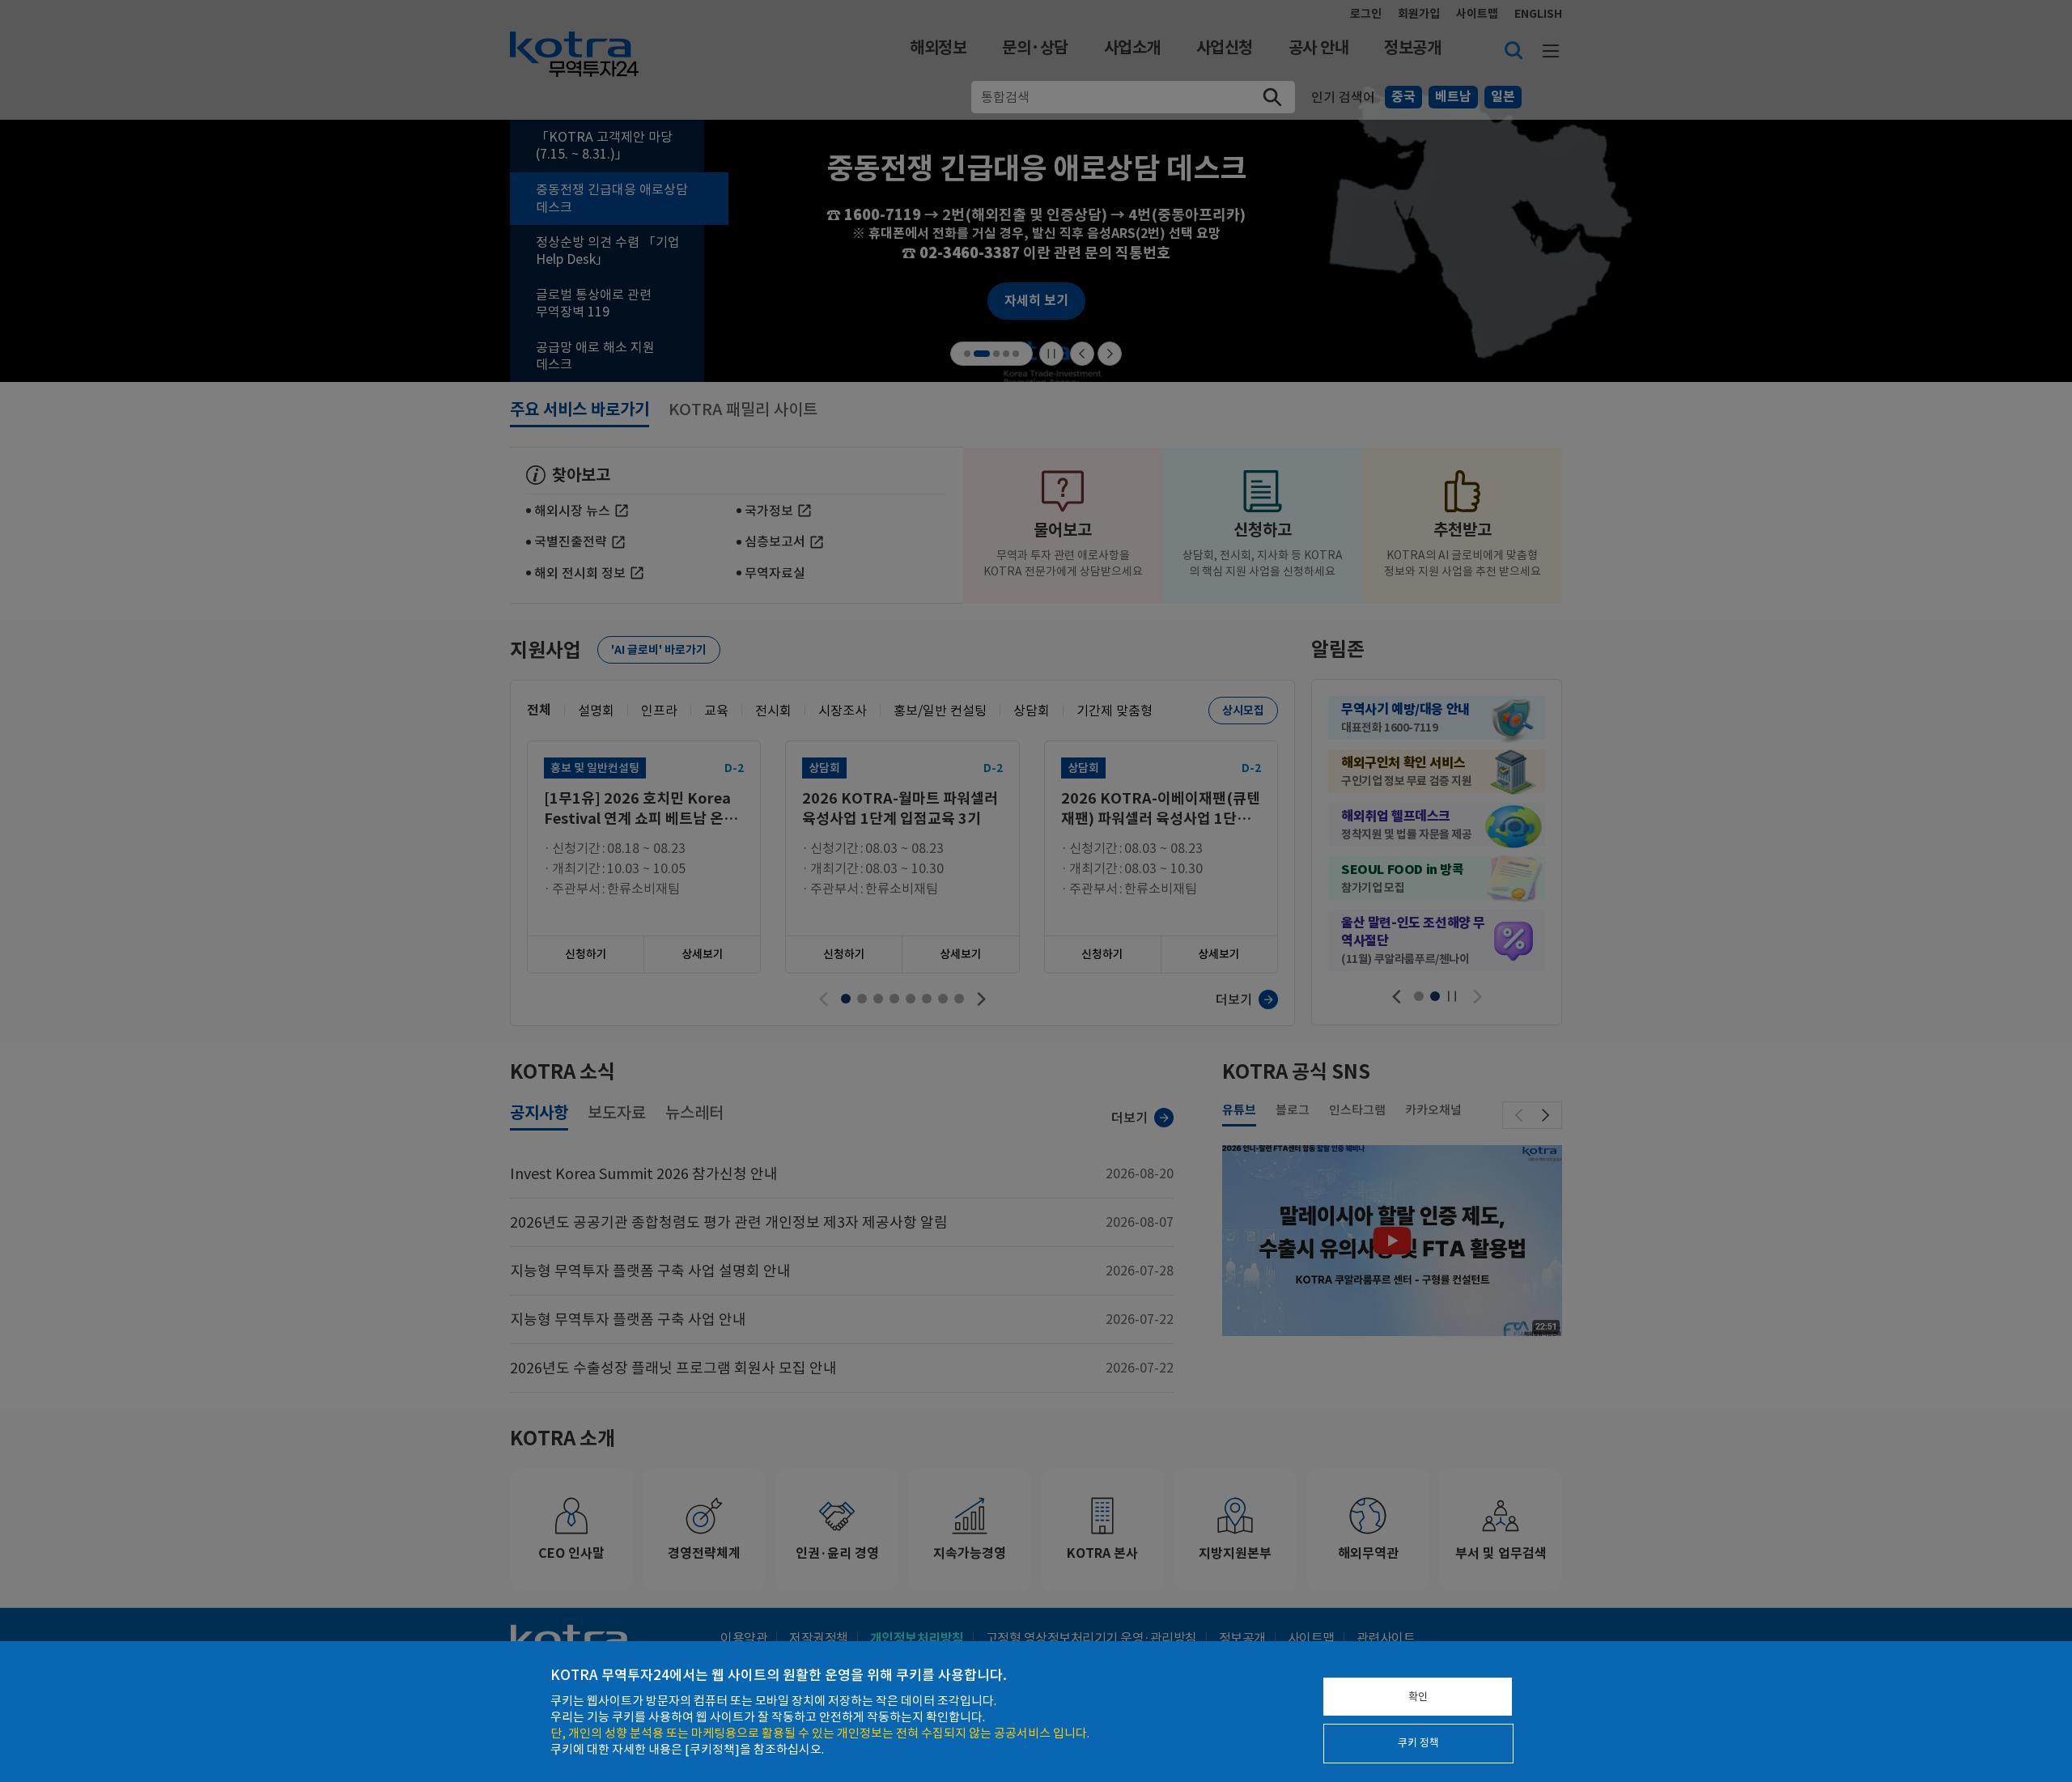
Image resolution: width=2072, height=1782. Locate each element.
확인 (1418, 1697)
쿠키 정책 (1418, 1743)
